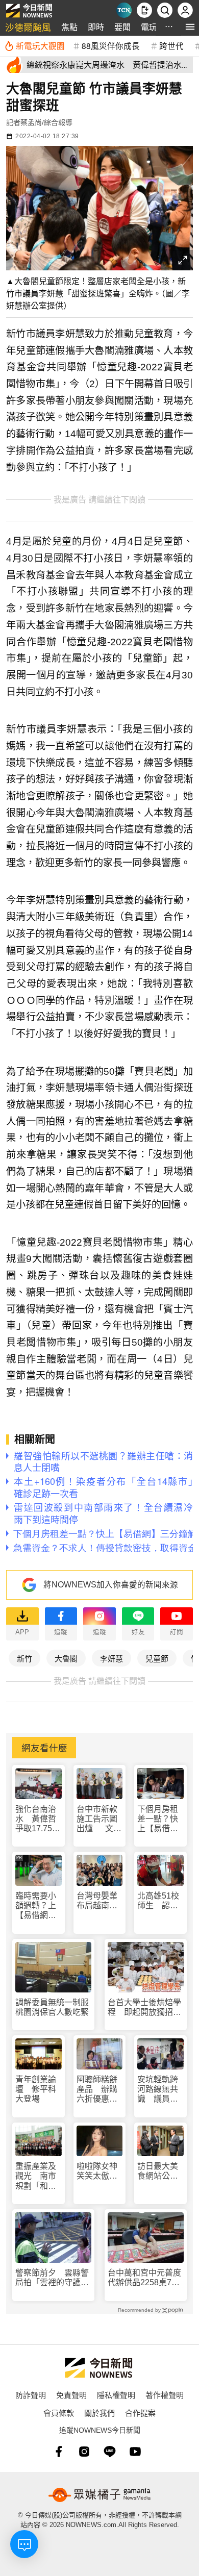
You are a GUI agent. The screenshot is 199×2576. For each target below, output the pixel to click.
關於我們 (99, 2413)
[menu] (190, 27)
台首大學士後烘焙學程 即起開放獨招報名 (144, 2007)
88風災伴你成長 (111, 45)
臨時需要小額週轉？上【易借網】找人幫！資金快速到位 (36, 1906)
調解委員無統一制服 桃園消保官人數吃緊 (53, 2007)
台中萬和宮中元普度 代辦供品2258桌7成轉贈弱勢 (144, 2278)
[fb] (59, 2452)
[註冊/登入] (185, 10)
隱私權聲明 (116, 2395)
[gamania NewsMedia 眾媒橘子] (99, 2495)
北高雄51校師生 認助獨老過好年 (158, 1901)
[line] (110, 2452)
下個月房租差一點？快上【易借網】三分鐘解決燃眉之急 (160, 1819)
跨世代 (171, 45)
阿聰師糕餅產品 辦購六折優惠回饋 (97, 2090)
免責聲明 (71, 2395)
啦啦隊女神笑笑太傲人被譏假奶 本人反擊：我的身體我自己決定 (97, 2171)
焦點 (69, 27)
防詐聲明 (31, 2395)
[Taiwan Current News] (124, 10)
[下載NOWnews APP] (144, 10)
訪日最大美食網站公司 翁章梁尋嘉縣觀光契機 (160, 2171)
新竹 (24, 1658)
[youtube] (135, 2452)
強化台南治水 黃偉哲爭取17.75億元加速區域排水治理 (38, 1819)
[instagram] (84, 2452)
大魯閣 (66, 1658)
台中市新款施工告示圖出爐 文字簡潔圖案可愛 (99, 1819)
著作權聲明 (165, 2395)
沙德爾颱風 (28, 27)
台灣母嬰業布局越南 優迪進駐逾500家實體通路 (98, 1901)
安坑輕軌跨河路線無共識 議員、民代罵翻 (158, 2090)
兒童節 (157, 1658)
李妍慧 (111, 1658)
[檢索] (165, 10)
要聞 (122, 27)
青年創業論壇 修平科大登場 (36, 2089)
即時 (96, 27)
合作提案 (140, 2413)
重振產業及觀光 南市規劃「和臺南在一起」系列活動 (36, 2176)
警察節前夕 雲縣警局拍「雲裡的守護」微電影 (52, 2278)
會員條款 (59, 2413)
